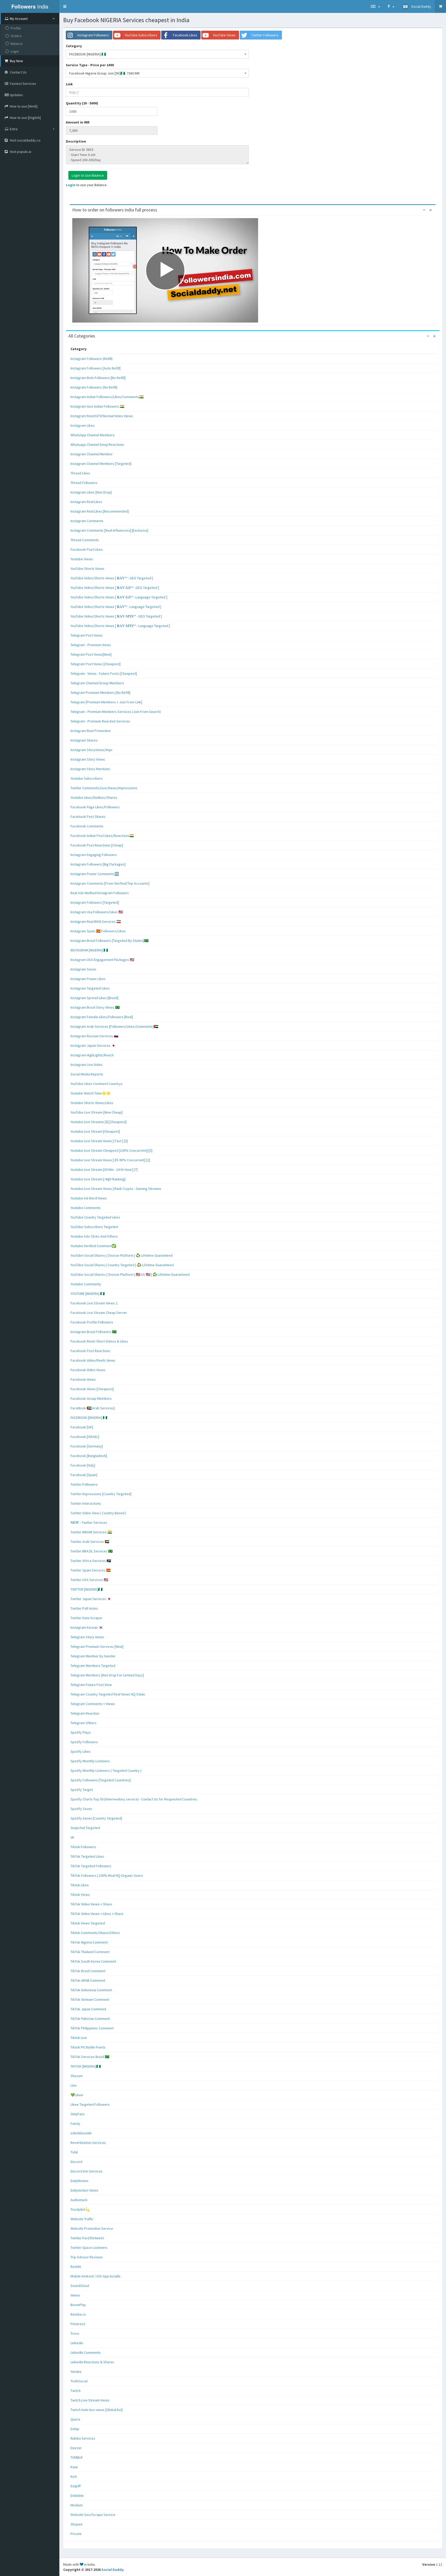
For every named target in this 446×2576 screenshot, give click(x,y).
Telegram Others (83, 1723)
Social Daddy (112, 2570)
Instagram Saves (83, 969)
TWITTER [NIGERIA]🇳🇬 (86, 1589)
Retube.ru (78, 2314)
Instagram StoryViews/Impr (91, 750)
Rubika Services (83, 2438)
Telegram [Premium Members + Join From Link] (106, 702)
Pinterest (78, 2324)
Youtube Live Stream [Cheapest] (95, 1131)
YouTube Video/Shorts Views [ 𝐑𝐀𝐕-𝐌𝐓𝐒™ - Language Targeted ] (120, 626)
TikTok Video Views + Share (91, 1904)
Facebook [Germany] (87, 1446)
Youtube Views (82, 559)
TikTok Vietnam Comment (90, 1999)
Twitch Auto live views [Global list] (97, 2410)
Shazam (77, 2076)
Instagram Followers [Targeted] (95, 902)
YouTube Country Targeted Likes (95, 1217)
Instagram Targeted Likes (90, 988)
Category (74, 46)
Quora (75, 2419)
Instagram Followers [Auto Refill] (95, 368)
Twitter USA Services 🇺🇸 (89, 1580)
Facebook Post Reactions (90, 1351)
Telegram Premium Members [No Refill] (100, 693)
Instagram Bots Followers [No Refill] (98, 378)
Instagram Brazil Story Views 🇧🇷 (95, 1007)
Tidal (74, 2152)
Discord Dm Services (86, 2171)
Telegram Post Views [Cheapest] (95, 664)
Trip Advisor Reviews (87, 2257)
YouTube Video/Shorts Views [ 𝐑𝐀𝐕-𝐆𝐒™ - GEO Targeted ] (115, 588)
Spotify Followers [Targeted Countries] (101, 1780)
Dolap (75, 2429)
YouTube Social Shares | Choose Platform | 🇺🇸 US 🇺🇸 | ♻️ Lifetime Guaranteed (130, 1274)
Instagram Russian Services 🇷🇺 (94, 1036)
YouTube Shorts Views (87, 569)
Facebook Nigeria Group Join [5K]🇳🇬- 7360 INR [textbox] (104, 73)
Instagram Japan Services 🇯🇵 (93, 1046)
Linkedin (77, 2343)
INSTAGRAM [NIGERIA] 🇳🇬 (89, 950)
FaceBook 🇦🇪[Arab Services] (93, 1408)
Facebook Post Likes (87, 549)
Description (76, 141)
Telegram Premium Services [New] (97, 1647)
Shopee (77, 2524)
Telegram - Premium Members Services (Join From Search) (116, 712)
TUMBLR (77, 2457)
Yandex (76, 2372)
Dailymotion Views (84, 2190)
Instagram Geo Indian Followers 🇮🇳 (97, 406)
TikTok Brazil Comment (88, 1971)
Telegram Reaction (85, 1713)
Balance (17, 44)
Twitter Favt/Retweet (87, 2238)
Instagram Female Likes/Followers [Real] (102, 1017)
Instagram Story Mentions (90, 769)
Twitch (75, 2391)
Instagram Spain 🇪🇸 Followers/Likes (98, 931)
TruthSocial (79, 2381)
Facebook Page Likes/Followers (95, 807)
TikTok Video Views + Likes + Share (97, 1914)
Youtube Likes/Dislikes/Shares (94, 797)
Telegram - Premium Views (91, 645)
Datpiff (75, 2486)
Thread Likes (80, 473)
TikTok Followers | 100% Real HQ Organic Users (107, 1875)
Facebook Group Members (91, 1398)
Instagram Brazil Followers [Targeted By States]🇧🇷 (109, 941)
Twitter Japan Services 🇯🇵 (91, 1599)
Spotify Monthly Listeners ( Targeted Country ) (106, 1771)
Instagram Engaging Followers (94, 855)
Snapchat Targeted (85, 1828)
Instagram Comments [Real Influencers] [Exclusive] (109, 530)
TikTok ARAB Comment (88, 1980)
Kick (74, 2476)
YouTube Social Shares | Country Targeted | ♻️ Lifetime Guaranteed (122, 1265)
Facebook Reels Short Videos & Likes (99, 1341)
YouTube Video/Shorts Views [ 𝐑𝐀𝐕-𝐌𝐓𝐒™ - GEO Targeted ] (116, 616)
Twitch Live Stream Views (90, 2400)
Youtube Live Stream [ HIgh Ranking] (98, 1179)
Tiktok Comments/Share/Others (95, 1933)
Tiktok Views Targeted (88, 1923)
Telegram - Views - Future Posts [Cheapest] (104, 673)
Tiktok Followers (83, 1847)
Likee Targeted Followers (90, 2104)
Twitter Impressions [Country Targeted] (101, 1494)
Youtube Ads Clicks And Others (94, 1236)
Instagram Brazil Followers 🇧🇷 (93, 1332)
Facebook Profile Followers (92, 1322)
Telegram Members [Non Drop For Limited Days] (107, 1675)
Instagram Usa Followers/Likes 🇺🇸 (97, 912)
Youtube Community (86, 1284)
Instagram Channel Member (91, 454)
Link (69, 84)
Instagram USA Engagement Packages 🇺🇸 (102, 960)
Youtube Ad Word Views (89, 1198)
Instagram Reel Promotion (91, 731)
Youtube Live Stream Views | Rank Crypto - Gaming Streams (116, 1189)
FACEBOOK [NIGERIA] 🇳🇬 (89, 1418)
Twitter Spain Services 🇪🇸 (90, 1570)
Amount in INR (78, 122)
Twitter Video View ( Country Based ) (98, 1513)
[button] (65, 6)
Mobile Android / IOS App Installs (95, 2276)
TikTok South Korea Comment (93, 1961)
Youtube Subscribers (87, 778)
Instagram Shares (84, 740)
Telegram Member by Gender (93, 1656)
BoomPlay (78, 2305)
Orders (16, 36)
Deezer (76, 2448)
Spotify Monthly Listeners (90, 1761)
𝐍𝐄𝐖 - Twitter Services (89, 1522)
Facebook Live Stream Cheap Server (99, 1313)
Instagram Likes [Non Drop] (91, 492)
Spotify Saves (81, 1809)
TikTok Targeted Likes (87, 1856)
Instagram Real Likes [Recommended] (100, 511)
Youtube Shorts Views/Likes (92, 1103)
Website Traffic (82, 2219)
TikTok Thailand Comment (90, 1952)
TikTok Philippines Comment (92, 2028)
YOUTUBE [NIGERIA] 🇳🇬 (87, 1294)
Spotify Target (82, 1790)
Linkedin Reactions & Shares (92, 2362)
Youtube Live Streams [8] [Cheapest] (98, 1122)
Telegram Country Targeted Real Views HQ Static (108, 1694)
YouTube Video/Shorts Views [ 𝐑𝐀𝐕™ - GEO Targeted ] (112, 578)
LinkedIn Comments (86, 2352)
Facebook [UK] (82, 1427)
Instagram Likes (83, 425)
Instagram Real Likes (86, 502)
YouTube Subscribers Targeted (94, 1227)
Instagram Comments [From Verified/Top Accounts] (110, 883)
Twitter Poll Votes (84, 1608)
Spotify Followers (84, 1742)
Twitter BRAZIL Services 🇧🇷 (91, 1551)
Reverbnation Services (88, 2143)
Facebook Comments (87, 826)
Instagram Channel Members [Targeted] (101, 464)
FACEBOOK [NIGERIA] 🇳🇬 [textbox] (87, 54)
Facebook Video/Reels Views (93, 1360)
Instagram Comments (87, 521)
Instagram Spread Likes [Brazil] (94, 998)
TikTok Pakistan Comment (90, 2019)
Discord (76, 2162)
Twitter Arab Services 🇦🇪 (90, 1542)
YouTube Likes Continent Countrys (97, 1084)
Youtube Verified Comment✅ (93, 1246)
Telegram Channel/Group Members (97, 683)
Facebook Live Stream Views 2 (94, 1303)
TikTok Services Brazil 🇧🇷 (90, 2057)
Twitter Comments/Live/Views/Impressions (104, 788)
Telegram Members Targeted (93, 1666)
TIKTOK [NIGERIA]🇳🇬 (86, 2066)
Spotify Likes (81, 1751)
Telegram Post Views (87, 635)
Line (74, 2085)
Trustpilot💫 (80, 2209)
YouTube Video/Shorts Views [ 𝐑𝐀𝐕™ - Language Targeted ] (116, 607)
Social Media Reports (87, 1074)
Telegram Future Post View (91, 1685)
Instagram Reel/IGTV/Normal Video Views (102, 416)
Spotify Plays (81, 1732)
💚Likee (77, 2095)
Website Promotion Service (92, 2228)
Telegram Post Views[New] (91, 654)
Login (15, 51)
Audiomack (79, 2200)
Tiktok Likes (80, 1885)
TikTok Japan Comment (88, 2009)
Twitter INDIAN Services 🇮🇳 (91, 1532)
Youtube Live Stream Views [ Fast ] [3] (99, 1141)
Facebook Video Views (88, 1370)
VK (72, 1837)
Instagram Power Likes (88, 979)
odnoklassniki (81, 2133)
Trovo (75, 2333)
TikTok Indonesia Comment (91, 1990)
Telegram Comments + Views (93, 1704)
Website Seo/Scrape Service (93, 2515)
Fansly (75, 2124)
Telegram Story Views (87, 1637)
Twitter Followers (84, 1484)
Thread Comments (85, 540)
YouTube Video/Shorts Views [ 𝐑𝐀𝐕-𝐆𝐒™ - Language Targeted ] (119, 597)
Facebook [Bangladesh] (89, 1456)
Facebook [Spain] (84, 1475)
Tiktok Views (80, 1895)
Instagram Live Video (86, 1065)
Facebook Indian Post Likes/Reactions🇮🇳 (102, 836)
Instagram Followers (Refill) (91, 359)
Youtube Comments (86, 1208)
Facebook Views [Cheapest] (92, 1389)
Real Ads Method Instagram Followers (100, 893)
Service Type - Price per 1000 (90, 65)
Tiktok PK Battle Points (88, 2047)
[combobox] (157, 54)
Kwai (74, 2467)
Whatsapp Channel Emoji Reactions (97, 445)
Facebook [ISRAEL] (85, 1437)
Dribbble (77, 2496)
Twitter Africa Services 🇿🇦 (91, 1561)
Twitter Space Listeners (89, 2248)
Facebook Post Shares (88, 817)
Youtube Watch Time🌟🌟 (90, 1093)
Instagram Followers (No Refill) (94, 387)
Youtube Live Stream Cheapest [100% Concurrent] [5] (111, 1150)
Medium (77, 2505)
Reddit (76, 2267)
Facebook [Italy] (83, 1465)
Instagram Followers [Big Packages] (98, 864)
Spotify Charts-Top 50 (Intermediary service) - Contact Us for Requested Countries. (134, 1799)
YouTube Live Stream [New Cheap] (97, 1112)
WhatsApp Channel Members (93, 435)
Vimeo (75, 2295)
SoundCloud (80, 2286)
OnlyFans (78, 2114)
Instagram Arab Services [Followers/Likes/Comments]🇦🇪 (114, 1026)
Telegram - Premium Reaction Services (100, 721)
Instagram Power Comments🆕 (95, 874)
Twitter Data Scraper (86, 1618)
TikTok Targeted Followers (91, 1866)
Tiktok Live (79, 2038)
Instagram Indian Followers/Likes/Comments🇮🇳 (107, 397)
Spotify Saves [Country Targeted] (96, 1818)
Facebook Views (83, 1379)
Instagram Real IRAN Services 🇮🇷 (96, 921)
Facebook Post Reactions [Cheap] (97, 845)
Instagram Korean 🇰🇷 (87, 1627)
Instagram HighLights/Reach (92, 1055)
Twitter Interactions (86, 1503)
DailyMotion (79, 2181)
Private (76, 2534)
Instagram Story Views (88, 759)
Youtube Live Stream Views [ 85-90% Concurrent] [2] (110, 1160)
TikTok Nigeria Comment (89, 1942)
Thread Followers (84, 483)
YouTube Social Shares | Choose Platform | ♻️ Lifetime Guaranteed (122, 1255)
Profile (16, 28)
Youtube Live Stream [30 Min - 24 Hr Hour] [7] (104, 1170)
